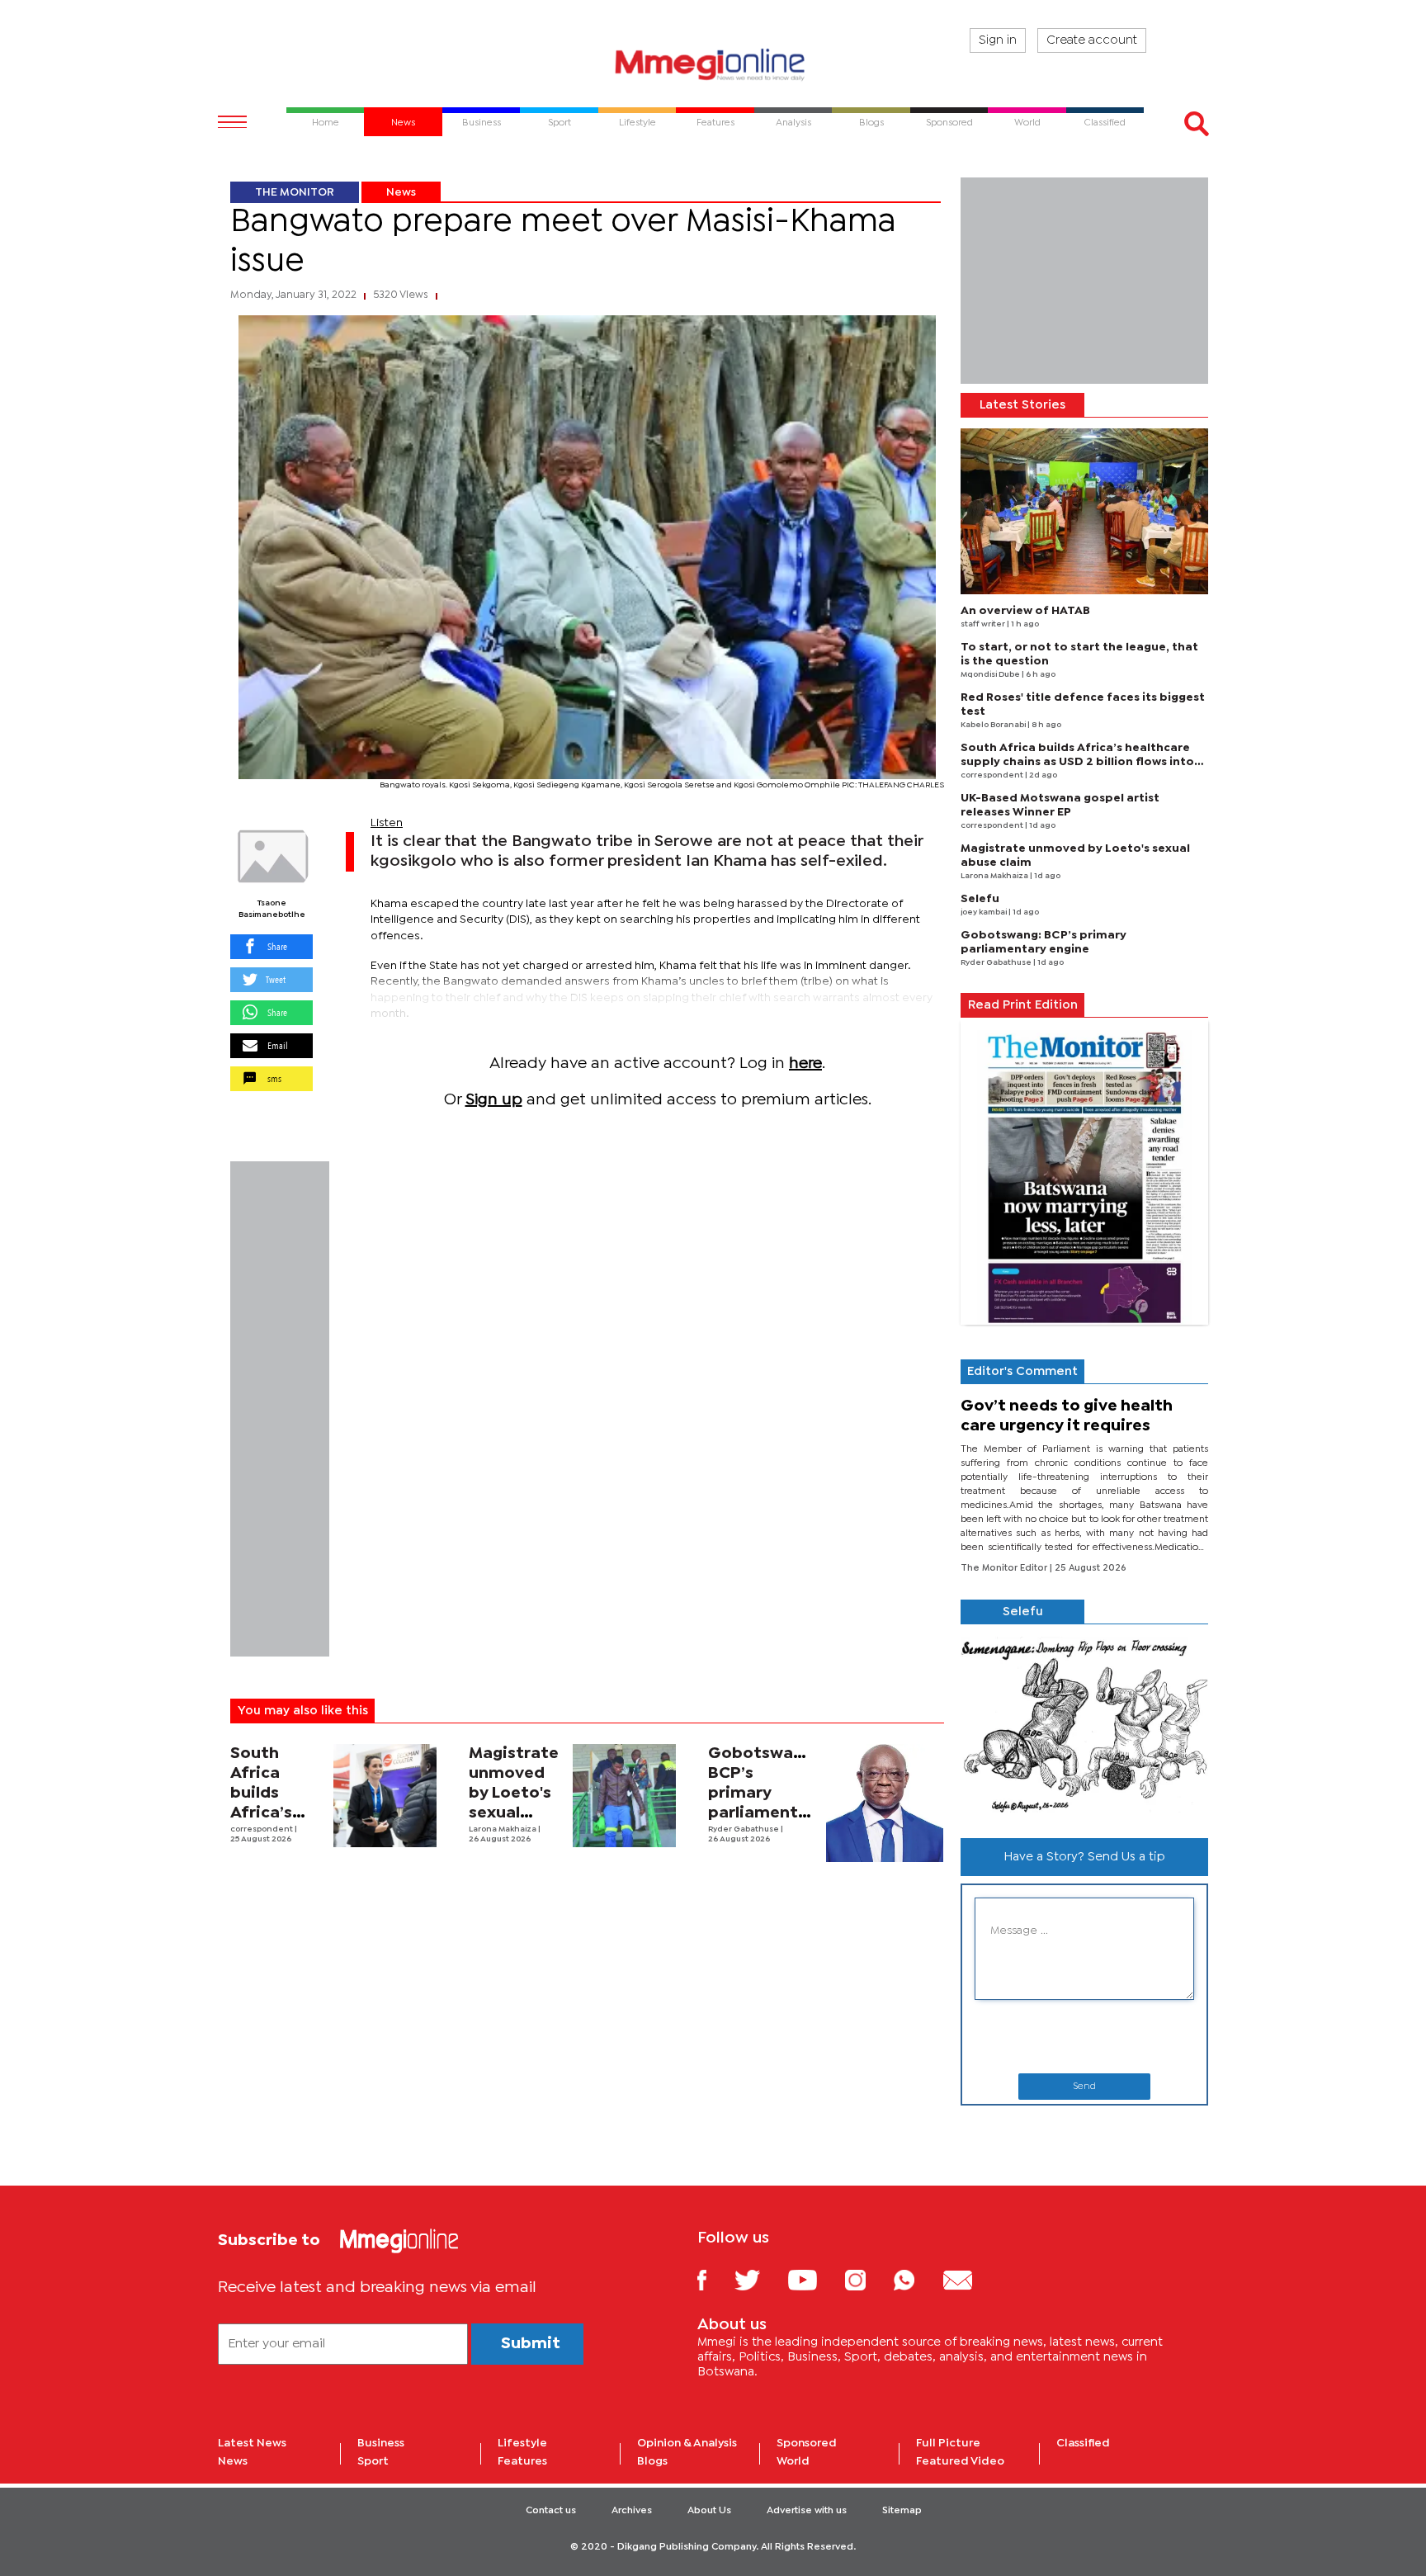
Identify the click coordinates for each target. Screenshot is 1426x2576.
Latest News (252, 2443)
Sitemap (902, 2511)
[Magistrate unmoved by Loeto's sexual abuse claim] (624, 1796)
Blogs (652, 2461)
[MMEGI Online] (713, 64)
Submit (531, 2344)
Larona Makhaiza (503, 1829)
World (793, 2461)
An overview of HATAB (1025, 611)
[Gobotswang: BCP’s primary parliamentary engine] (885, 1803)
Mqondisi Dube (991, 675)
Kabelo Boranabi (994, 725)
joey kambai (985, 912)
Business (381, 2443)
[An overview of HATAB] (1084, 511)
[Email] (970, 2279)
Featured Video (960, 2461)
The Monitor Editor (1005, 1568)
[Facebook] (715, 2279)
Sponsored (807, 2443)
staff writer (984, 624)
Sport (373, 2461)
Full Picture (948, 2443)
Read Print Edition (1023, 1005)
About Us (709, 2511)
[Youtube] (815, 2279)
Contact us (551, 2511)
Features (522, 2461)
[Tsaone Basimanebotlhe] (272, 857)
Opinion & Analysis (687, 2443)
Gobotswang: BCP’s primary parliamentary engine (766, 1793)
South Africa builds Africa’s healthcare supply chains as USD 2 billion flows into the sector (1077, 762)
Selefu (980, 899)
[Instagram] (868, 2279)
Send (1084, 2087)
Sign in (998, 40)
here (805, 1063)
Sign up (494, 1100)
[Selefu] (1084, 1725)
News (401, 192)
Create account (1092, 40)
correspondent (262, 1829)
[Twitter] (760, 2279)
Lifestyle (522, 2443)
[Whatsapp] (916, 2279)
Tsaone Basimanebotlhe (272, 909)
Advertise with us (807, 2511)
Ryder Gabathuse (744, 1829)
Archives (632, 2511)
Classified (1083, 2443)
